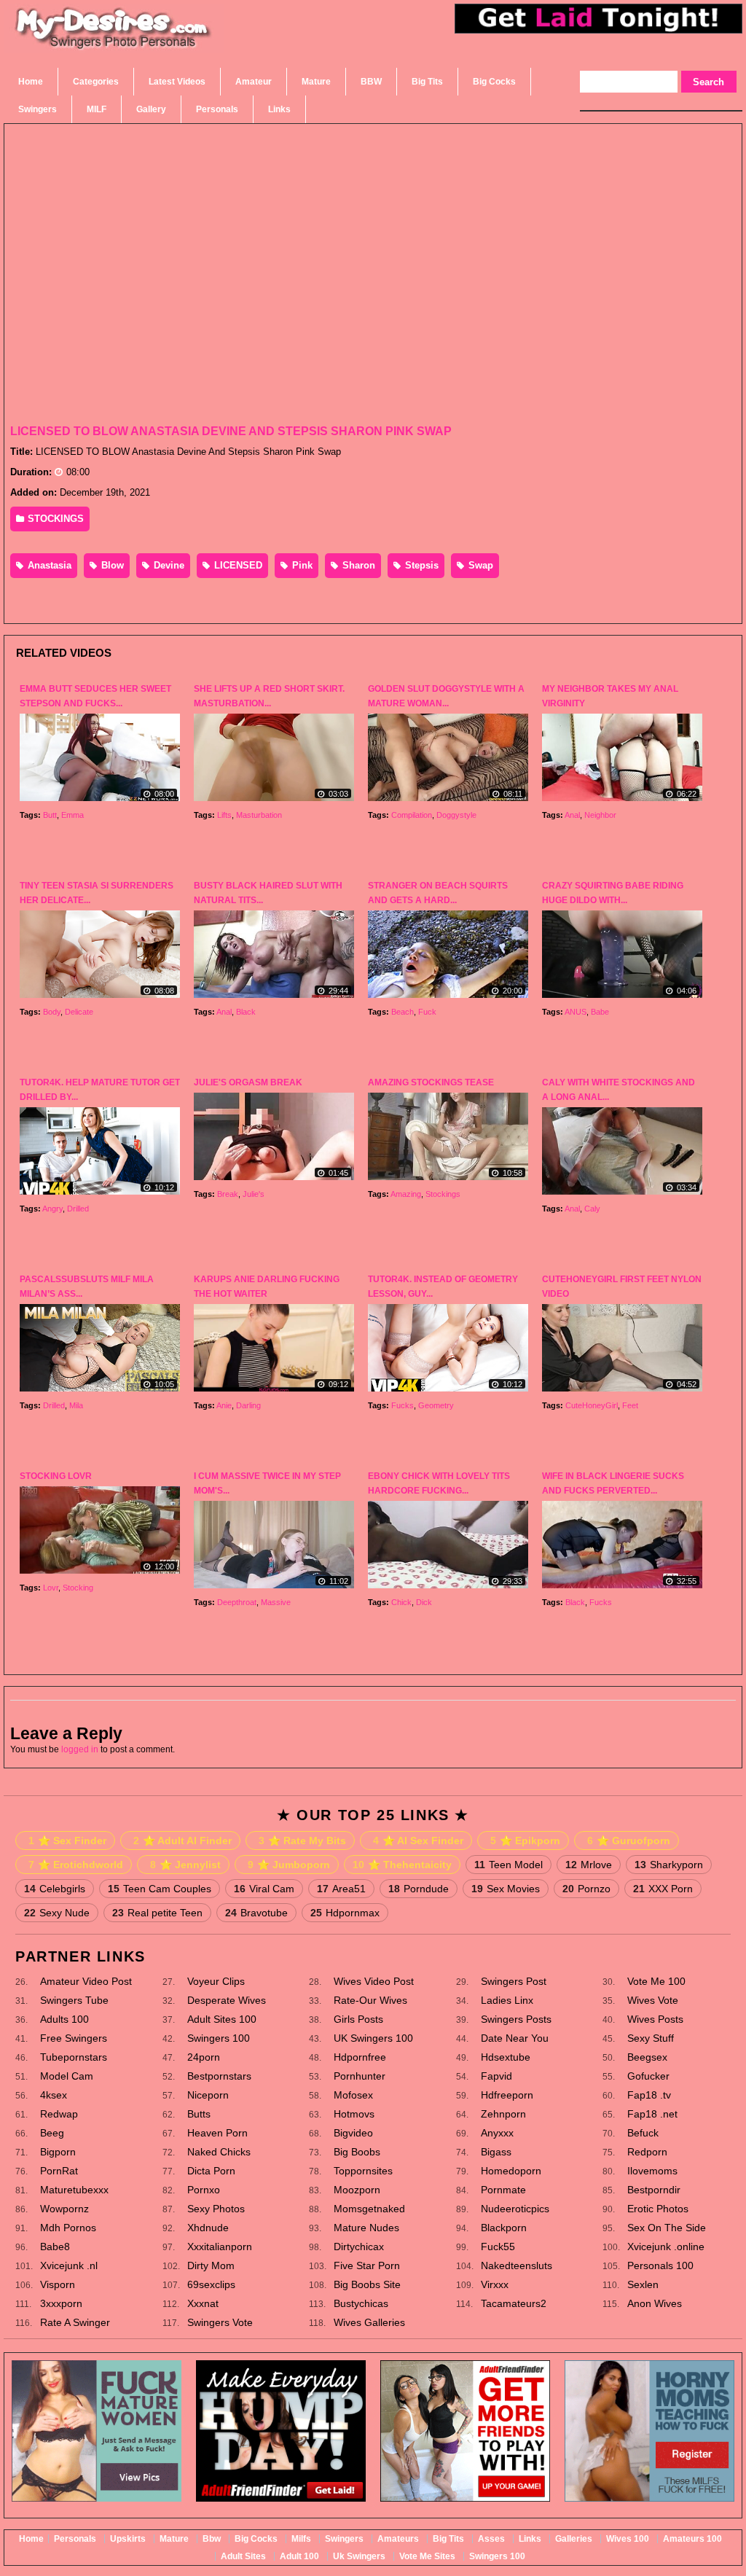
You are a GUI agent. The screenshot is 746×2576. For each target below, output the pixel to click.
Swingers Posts (516, 2019)
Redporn (647, 2152)
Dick (424, 1602)
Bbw (212, 2539)
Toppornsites (363, 2171)
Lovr (51, 1588)
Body (52, 1012)
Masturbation (259, 815)
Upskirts (128, 2539)
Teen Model (509, 1865)
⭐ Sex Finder (67, 1841)
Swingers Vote (220, 2322)
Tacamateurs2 (514, 2303)
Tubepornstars (74, 2057)
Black (246, 1012)
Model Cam (67, 2076)
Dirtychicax (359, 2247)
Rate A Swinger (75, 2322)
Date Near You (515, 2038)
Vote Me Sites (427, 2556)
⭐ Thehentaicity (402, 1865)
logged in (80, 1749)
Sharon (357, 565)
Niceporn (208, 2095)
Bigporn (58, 2152)
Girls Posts (358, 2019)
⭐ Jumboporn (289, 1865)
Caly (592, 1209)
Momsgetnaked (369, 2209)
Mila (76, 1405)
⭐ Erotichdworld (76, 1865)
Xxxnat (203, 2303)
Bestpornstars (219, 2076)
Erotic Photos (658, 2209)
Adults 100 (64, 2019)
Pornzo (586, 1889)
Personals (75, 2539)
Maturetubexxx (74, 2190)
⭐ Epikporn (525, 1841)
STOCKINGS (54, 519)
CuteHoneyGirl (592, 1405)
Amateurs (398, 2539)
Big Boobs (357, 2152)
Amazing (406, 1194)
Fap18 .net (652, 2114)
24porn (204, 2057)
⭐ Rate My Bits (302, 1841)
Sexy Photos (216, 2209)
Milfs (301, 2539)
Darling (248, 1405)
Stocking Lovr (56, 1476)
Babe (600, 1012)
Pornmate (503, 2190)
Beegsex (647, 2057)
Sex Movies (506, 1889)
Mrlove (589, 1865)
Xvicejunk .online (666, 2247)
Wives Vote (653, 2000)
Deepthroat (237, 1602)
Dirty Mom (211, 2265)
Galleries (574, 2539)
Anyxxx (497, 2133)
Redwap (59, 2114)
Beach (403, 1012)
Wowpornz (64, 2209)
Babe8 (55, 2247)
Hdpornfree (360, 2057)
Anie (224, 1405)
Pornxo (204, 2190)
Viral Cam (264, 1889)
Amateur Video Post (86, 1981)
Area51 (341, 1889)
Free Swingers (74, 2038)
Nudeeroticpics (515, 2209)
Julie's (254, 1194)
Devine (168, 565)
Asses (491, 2539)
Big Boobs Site (367, 2284)
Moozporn (357, 2190)
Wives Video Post (374, 1981)
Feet (630, 1405)
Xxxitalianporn (220, 2247)
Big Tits (448, 2539)
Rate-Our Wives (370, 2000)
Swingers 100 (219, 2038)
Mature (174, 2539)
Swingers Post (514, 1981)
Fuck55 (498, 2247)
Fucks (403, 1405)
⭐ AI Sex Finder (418, 1841)
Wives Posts (655, 2019)
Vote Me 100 (656, 1981)
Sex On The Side (667, 2228)
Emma (72, 815)
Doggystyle (456, 815)
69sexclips (211, 2284)
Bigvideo (353, 2133)
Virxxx (495, 2284)
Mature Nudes (366, 2228)
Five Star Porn (367, 2265)
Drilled (78, 1209)
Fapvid (496, 2076)
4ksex (54, 2095)
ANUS (576, 1012)
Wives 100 (628, 2539)
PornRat (59, 2171)
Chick (401, 1602)
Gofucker (648, 2076)
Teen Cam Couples (160, 1889)
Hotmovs (354, 2114)
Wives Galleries (369, 2322)
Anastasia (48, 565)
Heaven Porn (217, 2133)
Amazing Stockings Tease (431, 1082)
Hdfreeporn (507, 2095)
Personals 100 (660, 2265)
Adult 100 (299, 2556)
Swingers (344, 2539)
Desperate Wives (227, 2000)
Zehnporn (503, 2114)
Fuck (427, 1012)
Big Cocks (256, 2539)
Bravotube (256, 1913)
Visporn (58, 2284)
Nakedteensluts (517, 2265)
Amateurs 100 (692, 2539)
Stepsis (420, 565)
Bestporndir (654, 2190)
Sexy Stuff (651, 2038)
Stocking (78, 1588)
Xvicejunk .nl (69, 2265)
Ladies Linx (507, 2000)
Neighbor (600, 815)
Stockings (443, 1194)
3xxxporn (61, 2303)
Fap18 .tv (649, 2095)
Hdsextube (506, 2057)
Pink (301, 565)
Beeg (52, 2133)
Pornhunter (360, 2076)
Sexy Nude (57, 1913)
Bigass (496, 2152)
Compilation (412, 815)
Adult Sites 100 (222, 2019)
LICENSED (237, 565)
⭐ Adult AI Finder (182, 1841)
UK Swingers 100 (373, 2038)
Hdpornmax (345, 1913)
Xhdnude (208, 2228)
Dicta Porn (211, 2171)
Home (31, 2539)
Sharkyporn (669, 1865)
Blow (111, 565)
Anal (572, 815)
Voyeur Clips (216, 1981)
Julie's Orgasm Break (248, 1082)
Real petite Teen (157, 1913)
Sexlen (643, 2284)
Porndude (419, 1889)
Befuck (643, 2133)
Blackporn (504, 2228)
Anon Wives (655, 2303)
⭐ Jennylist (185, 1865)
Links (530, 2539)
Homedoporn (511, 2171)
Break (228, 1194)
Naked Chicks (219, 2152)
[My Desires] (114, 46)
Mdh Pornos (68, 2228)
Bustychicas (361, 2303)
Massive (276, 1602)
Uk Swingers (359, 2556)
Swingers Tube (74, 2000)
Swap (479, 565)
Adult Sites (243, 2556)
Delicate (79, 1012)
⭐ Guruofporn (629, 1841)
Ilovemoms (652, 2171)
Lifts (224, 815)
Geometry (436, 1405)
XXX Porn (663, 1889)
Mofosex (353, 2095)
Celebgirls (55, 1889)
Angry (52, 1209)
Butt (50, 815)
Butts (199, 2114)
